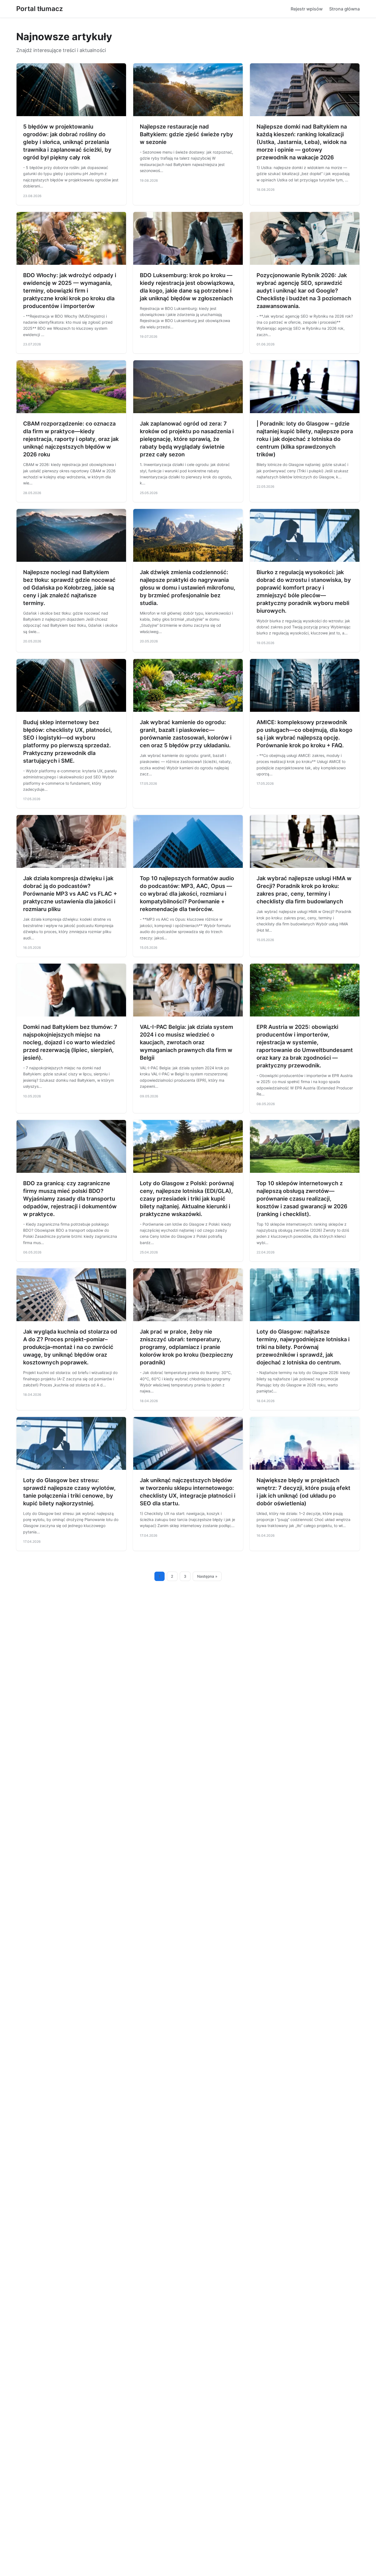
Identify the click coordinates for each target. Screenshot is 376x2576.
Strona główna (344, 9)
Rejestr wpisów (307, 9)
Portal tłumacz (39, 9)
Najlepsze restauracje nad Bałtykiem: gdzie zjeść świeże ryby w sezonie (186, 134)
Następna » (207, 1576)
